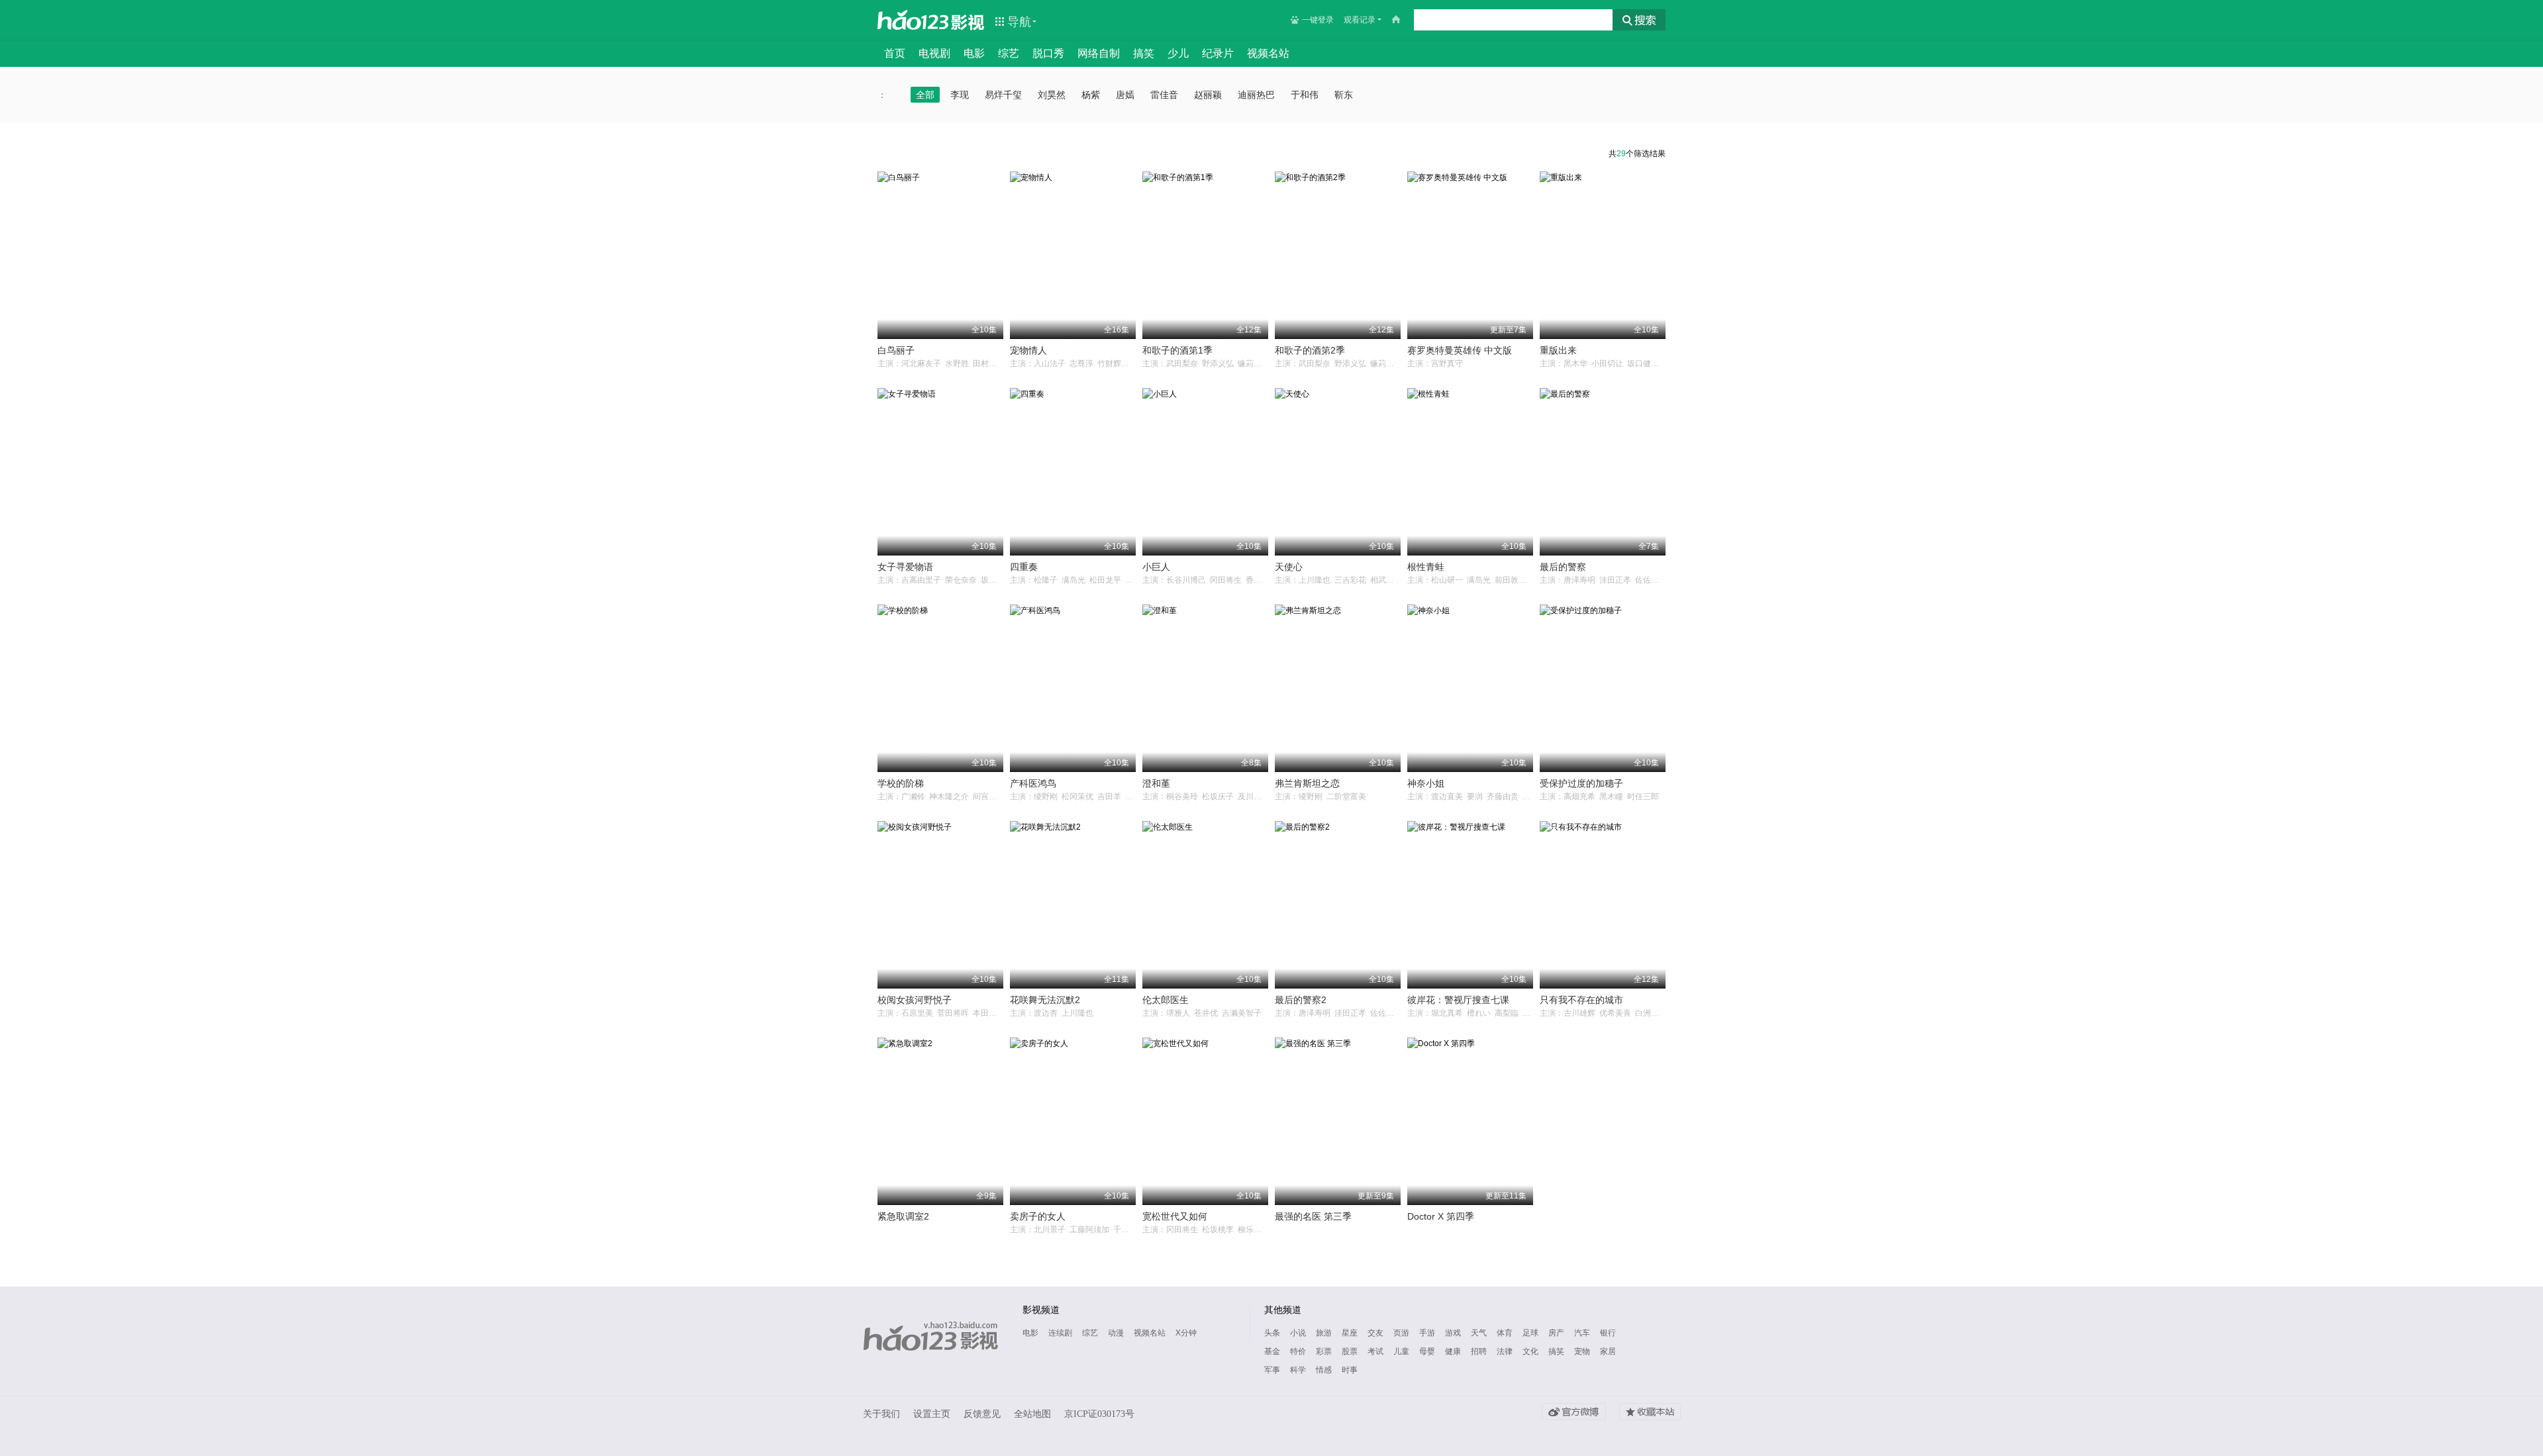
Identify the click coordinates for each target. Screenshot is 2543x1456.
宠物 (1582, 1351)
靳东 (1344, 95)
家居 (1608, 1351)
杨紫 (1091, 95)
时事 (1350, 1370)
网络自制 (1099, 53)
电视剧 (934, 53)
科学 (1298, 1370)
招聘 (1479, 1351)
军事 (1272, 1370)
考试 (1375, 1351)
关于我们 (881, 1414)
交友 (1375, 1333)
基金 (1272, 1351)
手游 (1427, 1333)
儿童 (1401, 1351)
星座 (1350, 1333)
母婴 (1427, 1351)
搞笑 (1144, 53)
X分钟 (1186, 1333)
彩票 (1324, 1351)
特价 (1298, 1351)
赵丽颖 (1208, 95)
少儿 (1178, 53)
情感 (1324, 1370)
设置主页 (932, 1414)
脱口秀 (1048, 53)
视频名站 (1268, 53)
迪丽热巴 (1256, 95)
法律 (1505, 1351)
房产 (1556, 1333)
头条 (1272, 1333)
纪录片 (1218, 53)
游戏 (1453, 1333)
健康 (1453, 1351)
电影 (974, 53)
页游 (1401, 1333)
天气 (1479, 1333)
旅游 (1324, 1333)
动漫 (1116, 1333)
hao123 (913, 20)
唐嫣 (1125, 95)
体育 (1505, 1333)
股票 (1350, 1351)
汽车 (1582, 1333)
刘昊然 (1052, 95)
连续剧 (1060, 1333)
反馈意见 (982, 1414)
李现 (960, 95)
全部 (925, 95)
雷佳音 (1164, 95)
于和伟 (1305, 95)
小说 (1298, 1333)
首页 (895, 53)
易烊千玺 (1003, 95)
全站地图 (1032, 1414)
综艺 (1009, 53)
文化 (1530, 1351)
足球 (1530, 1333)
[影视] (968, 21)
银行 (1608, 1333)
